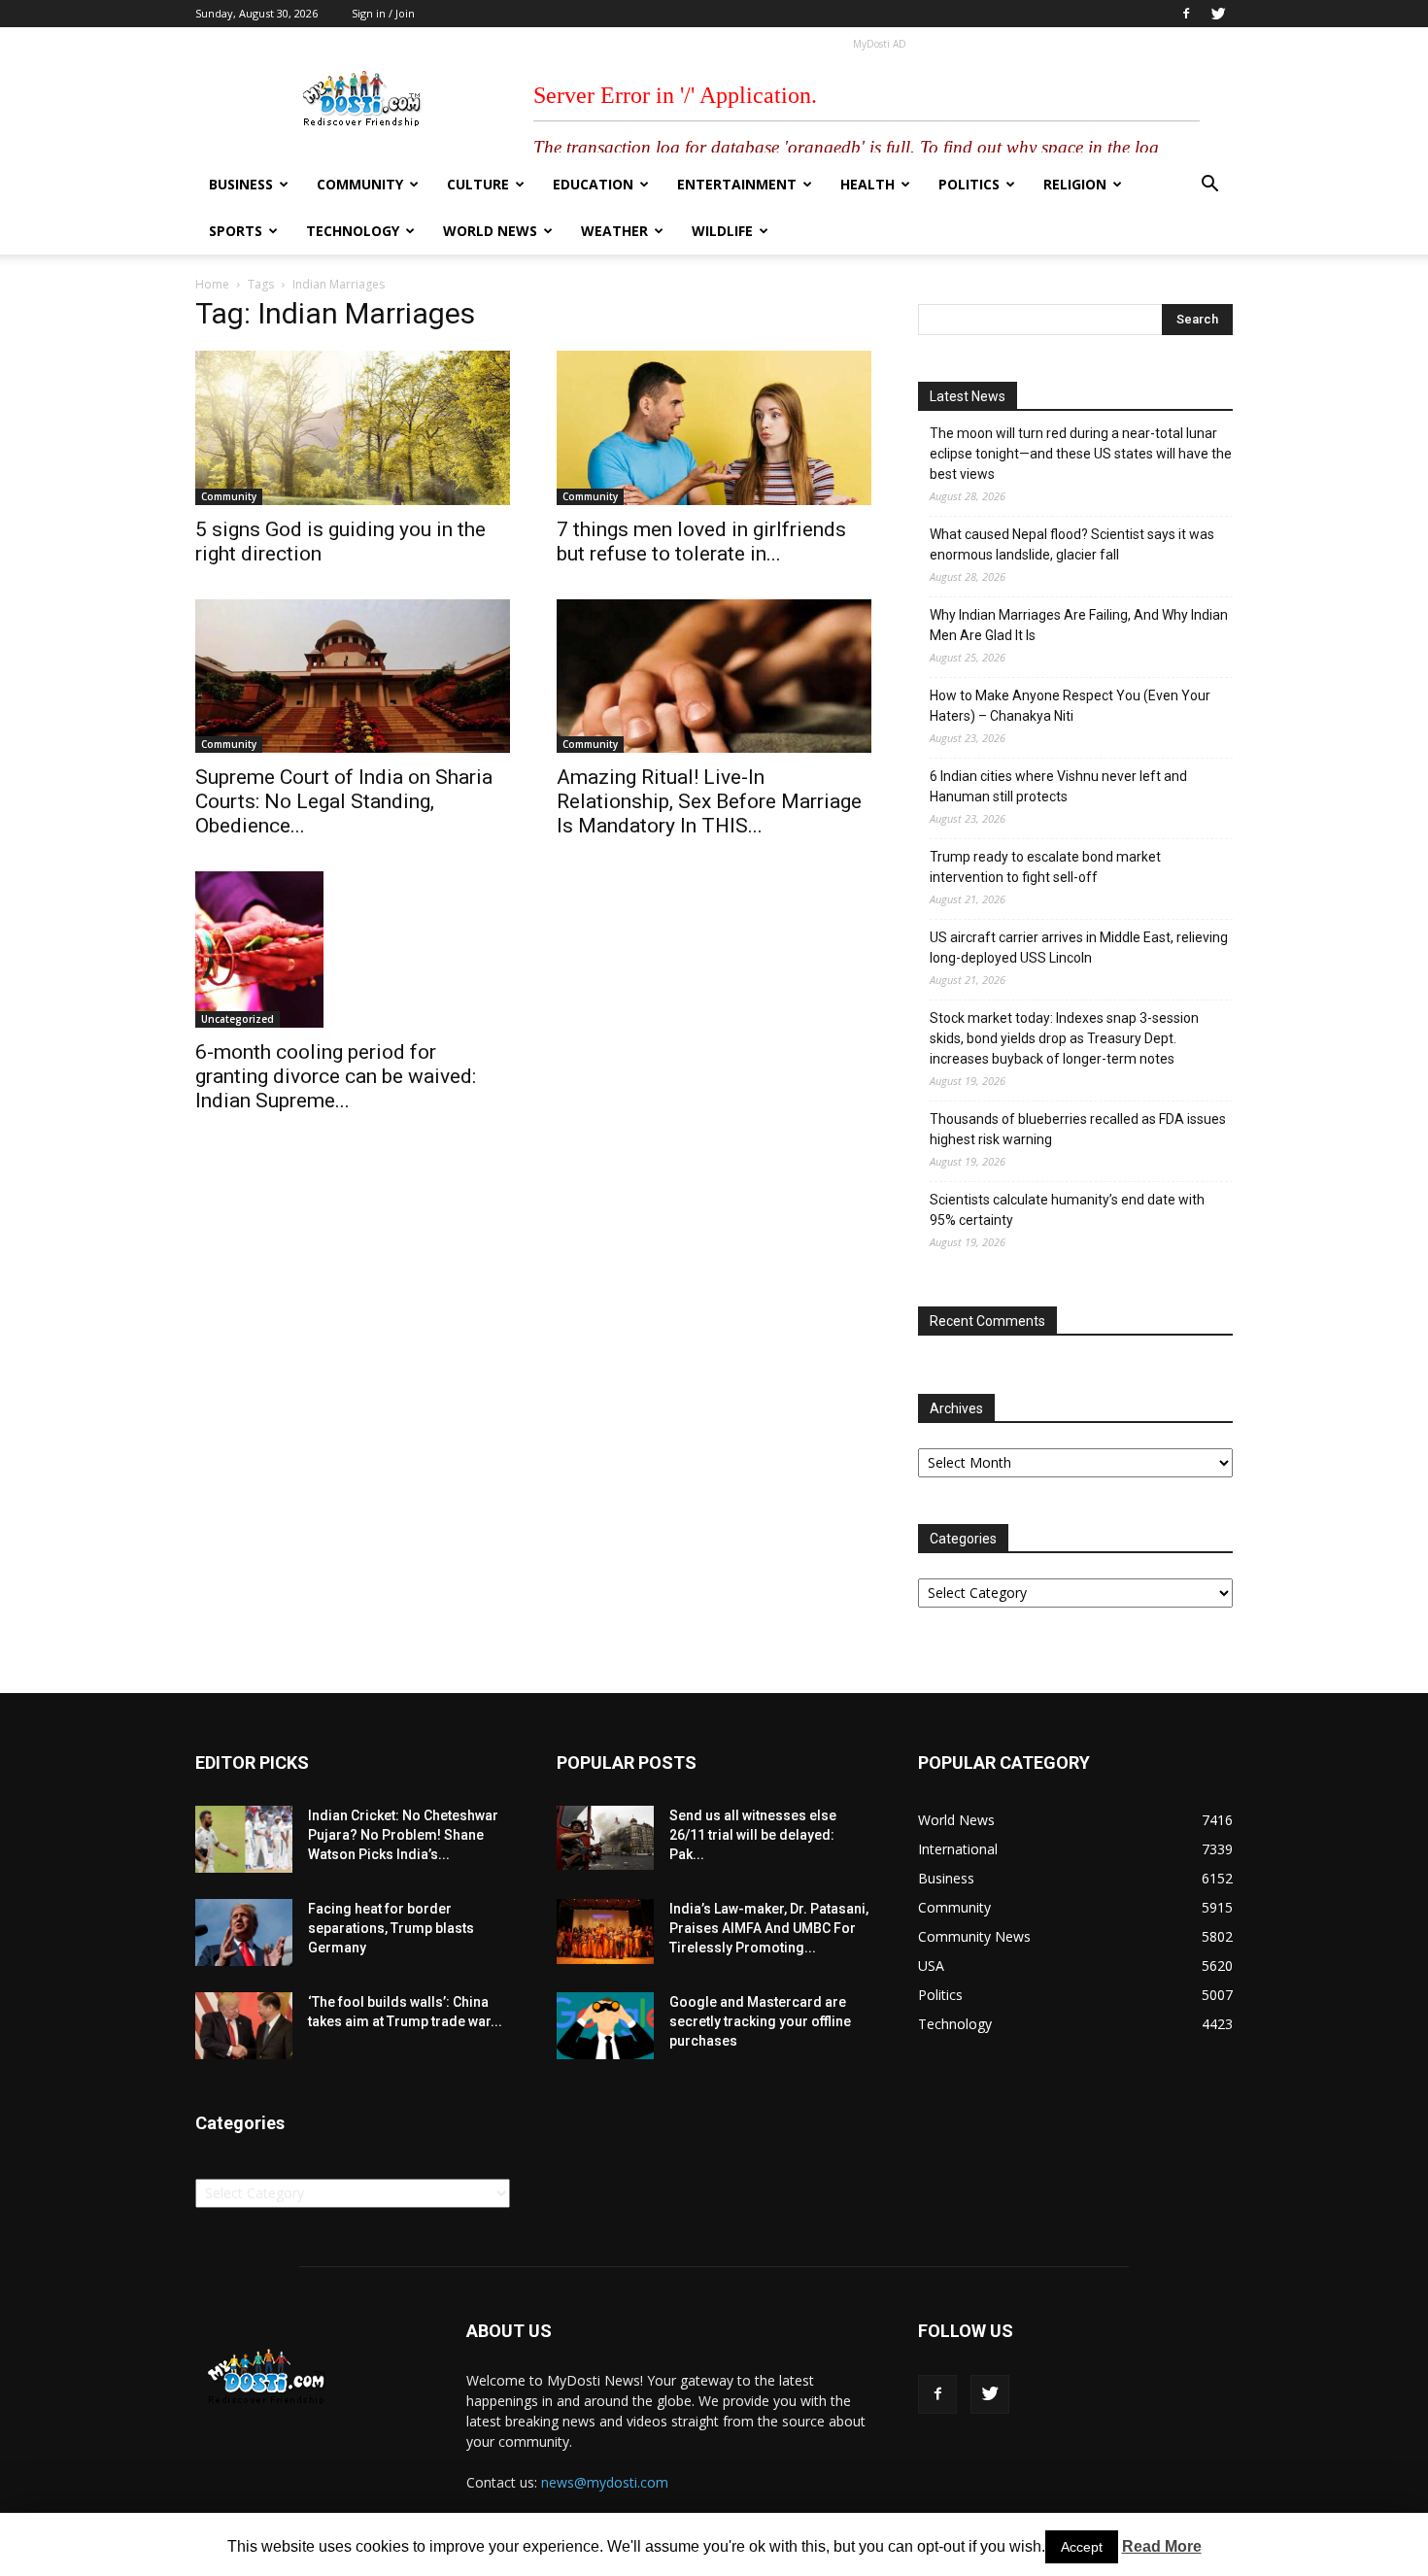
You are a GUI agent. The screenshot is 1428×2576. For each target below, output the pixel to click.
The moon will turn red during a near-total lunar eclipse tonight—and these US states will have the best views (1081, 454)
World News (490, 231)
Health (867, 184)
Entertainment (737, 184)
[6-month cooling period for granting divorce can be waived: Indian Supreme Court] (353, 949)
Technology (353, 231)
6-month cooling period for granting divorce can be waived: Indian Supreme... (336, 1076)
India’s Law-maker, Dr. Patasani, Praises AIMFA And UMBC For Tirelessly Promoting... (769, 1928)
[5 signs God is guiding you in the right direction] (353, 428)
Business (241, 184)
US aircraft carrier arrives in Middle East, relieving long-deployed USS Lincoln (1079, 948)
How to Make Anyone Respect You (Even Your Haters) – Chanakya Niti (1070, 706)
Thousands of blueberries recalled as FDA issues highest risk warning (1078, 1129)
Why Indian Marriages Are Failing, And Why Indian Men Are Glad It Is (1079, 625)
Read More (1162, 2546)
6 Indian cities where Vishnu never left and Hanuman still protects (1058, 786)
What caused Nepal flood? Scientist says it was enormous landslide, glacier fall (1072, 544)
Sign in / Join (383, 13)
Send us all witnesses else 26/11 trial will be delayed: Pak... (753, 1835)
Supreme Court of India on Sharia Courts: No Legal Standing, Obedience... (344, 801)
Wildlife (722, 231)
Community (360, 184)
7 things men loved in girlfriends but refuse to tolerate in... (701, 542)
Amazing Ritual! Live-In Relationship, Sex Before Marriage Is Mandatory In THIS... (709, 801)
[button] (1209, 186)
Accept (1082, 2547)
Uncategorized (238, 1019)
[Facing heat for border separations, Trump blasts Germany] (244, 1932)
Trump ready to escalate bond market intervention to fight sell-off (1045, 867)
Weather (614, 231)
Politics (969, 184)
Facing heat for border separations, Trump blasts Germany (391, 1928)
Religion (1075, 184)
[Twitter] (1218, 14)
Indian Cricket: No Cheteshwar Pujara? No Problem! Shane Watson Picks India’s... (403, 1835)
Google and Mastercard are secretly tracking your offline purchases (760, 2021)
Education (593, 184)
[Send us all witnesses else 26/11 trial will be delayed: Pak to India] (605, 1838)
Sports (236, 231)
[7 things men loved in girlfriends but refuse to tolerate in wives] (714, 428)
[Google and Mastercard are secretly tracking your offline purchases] (605, 2026)
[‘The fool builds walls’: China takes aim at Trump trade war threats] (244, 2026)
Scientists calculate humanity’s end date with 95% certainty (1067, 1210)
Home (212, 284)
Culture (478, 184)
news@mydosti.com (605, 2482)
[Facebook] (1186, 14)
